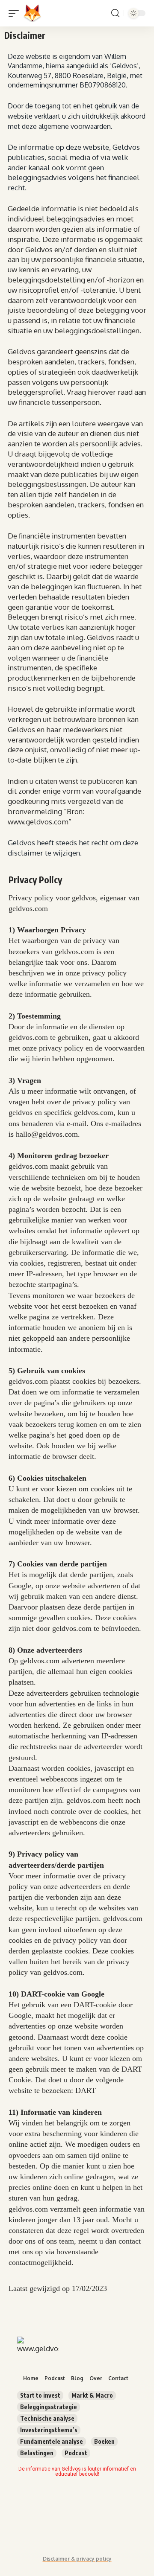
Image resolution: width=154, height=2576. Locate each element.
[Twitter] (57, 2504)
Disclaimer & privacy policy (77, 2559)
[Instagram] (116, 2504)
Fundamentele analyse (52, 2441)
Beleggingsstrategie (49, 2407)
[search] (115, 13)
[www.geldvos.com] (33, 13)
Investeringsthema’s (49, 2430)
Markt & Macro (92, 2395)
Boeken (104, 2441)
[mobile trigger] (16, 13)
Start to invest (40, 2395)
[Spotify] (57, 2528)
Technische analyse (47, 2418)
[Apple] (87, 2528)
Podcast (76, 2453)
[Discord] (28, 2528)
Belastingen (37, 2453)
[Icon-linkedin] (87, 2504)
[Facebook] (28, 2504)
